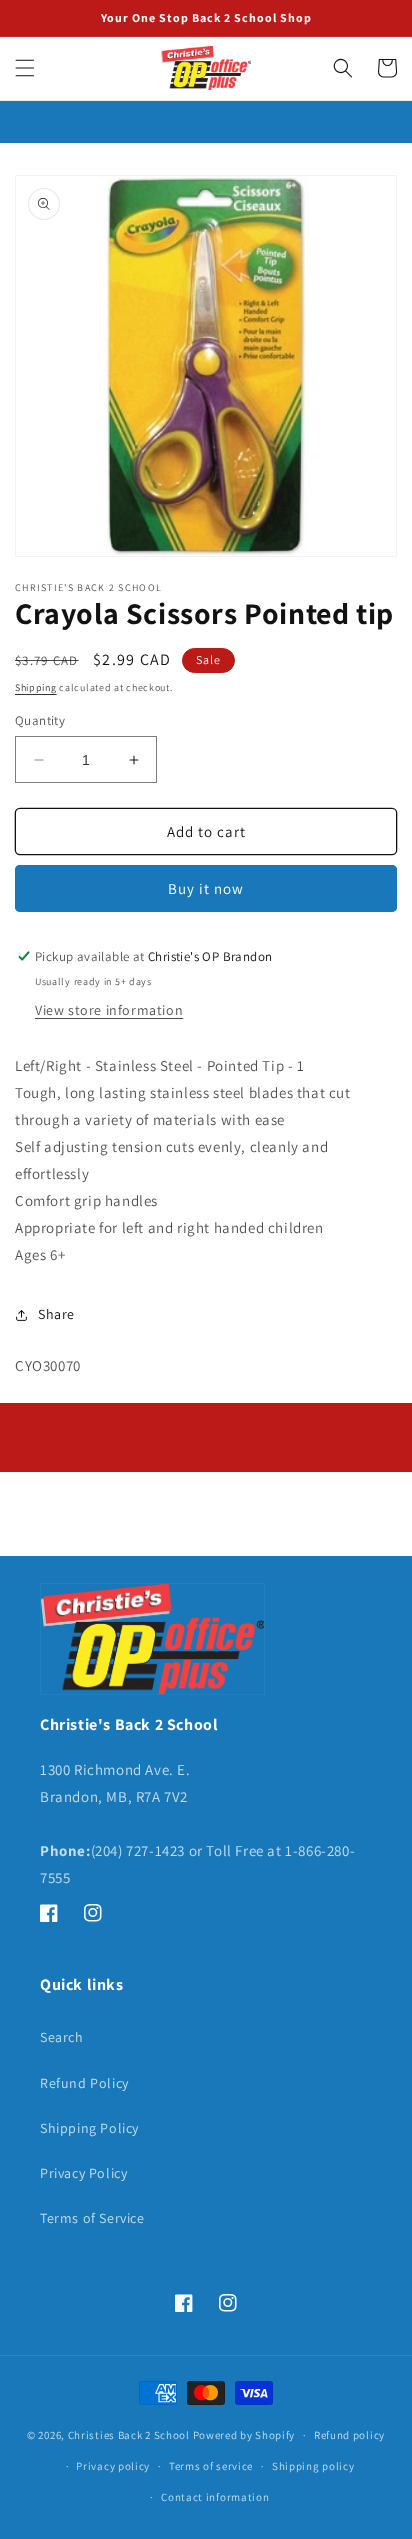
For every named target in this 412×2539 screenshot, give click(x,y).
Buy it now (206, 888)
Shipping (36, 687)
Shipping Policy (89, 2128)
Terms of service (211, 2466)
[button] (25, 68)
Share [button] (56, 1314)
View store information (109, 1010)
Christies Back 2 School (129, 2435)
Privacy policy (113, 2466)
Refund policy (349, 2435)
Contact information (215, 2497)
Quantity (40, 720)
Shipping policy (313, 2466)
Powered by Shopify (244, 2435)
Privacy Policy (83, 2173)
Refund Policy (84, 2083)
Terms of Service (92, 2218)
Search (62, 2037)
